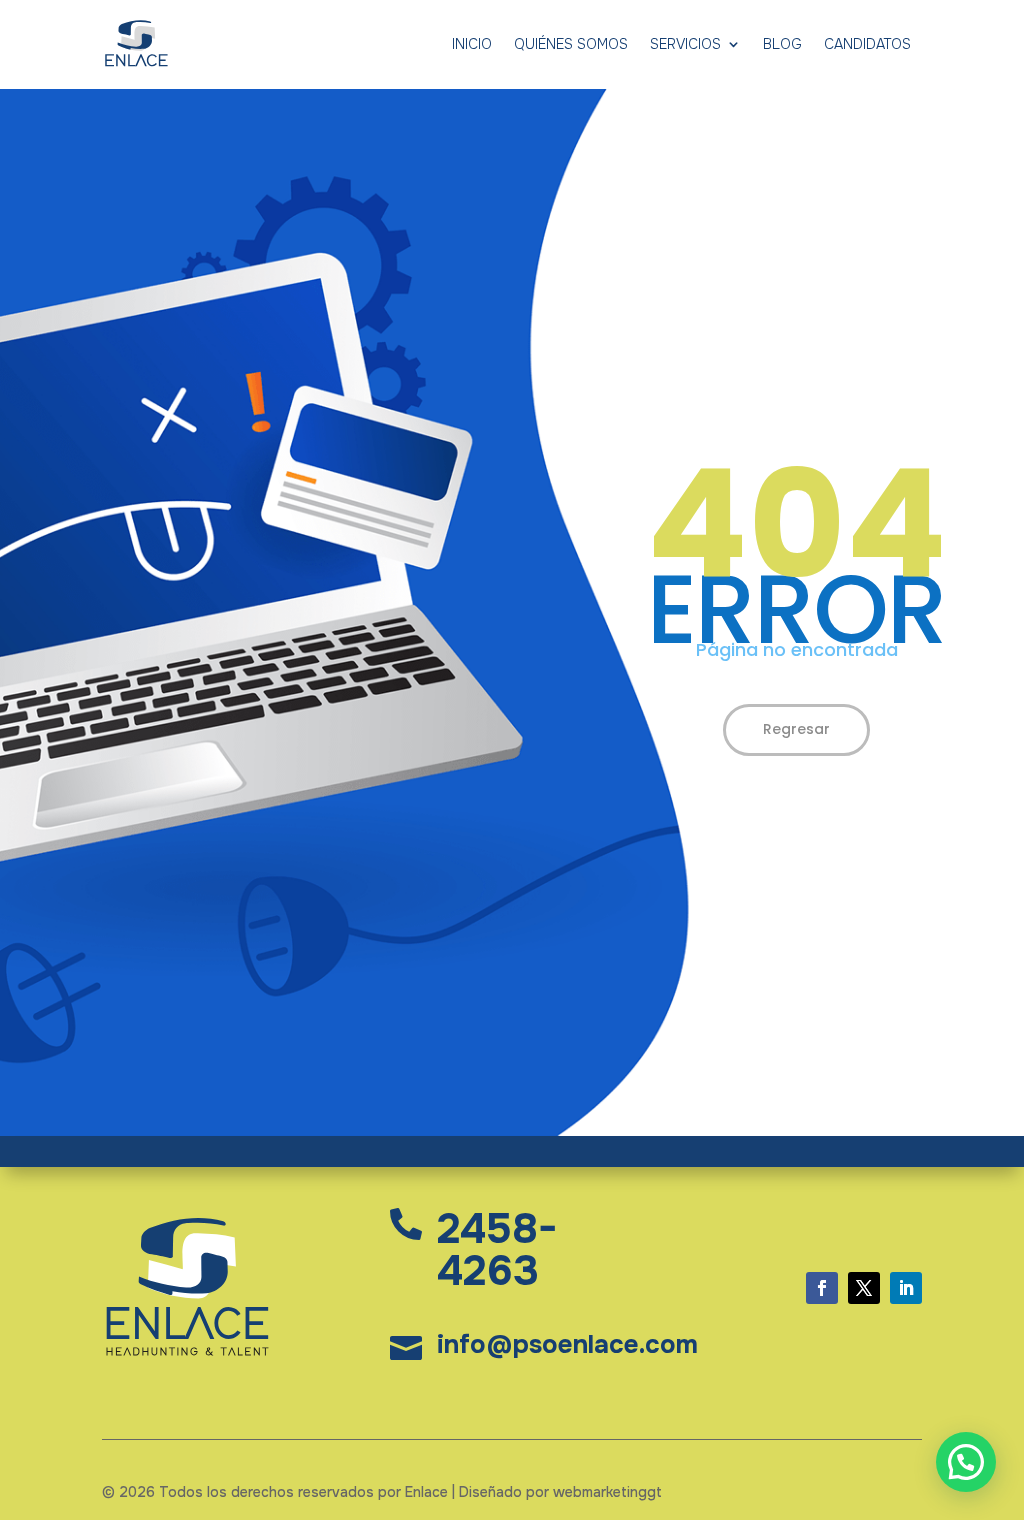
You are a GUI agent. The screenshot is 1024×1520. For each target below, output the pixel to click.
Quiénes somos (571, 44)
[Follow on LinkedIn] (906, 1288)
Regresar (796, 729)
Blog (782, 44)
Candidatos (867, 44)
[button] (966, 1462)
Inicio (472, 44)
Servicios (685, 44)
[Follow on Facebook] (822, 1288)
